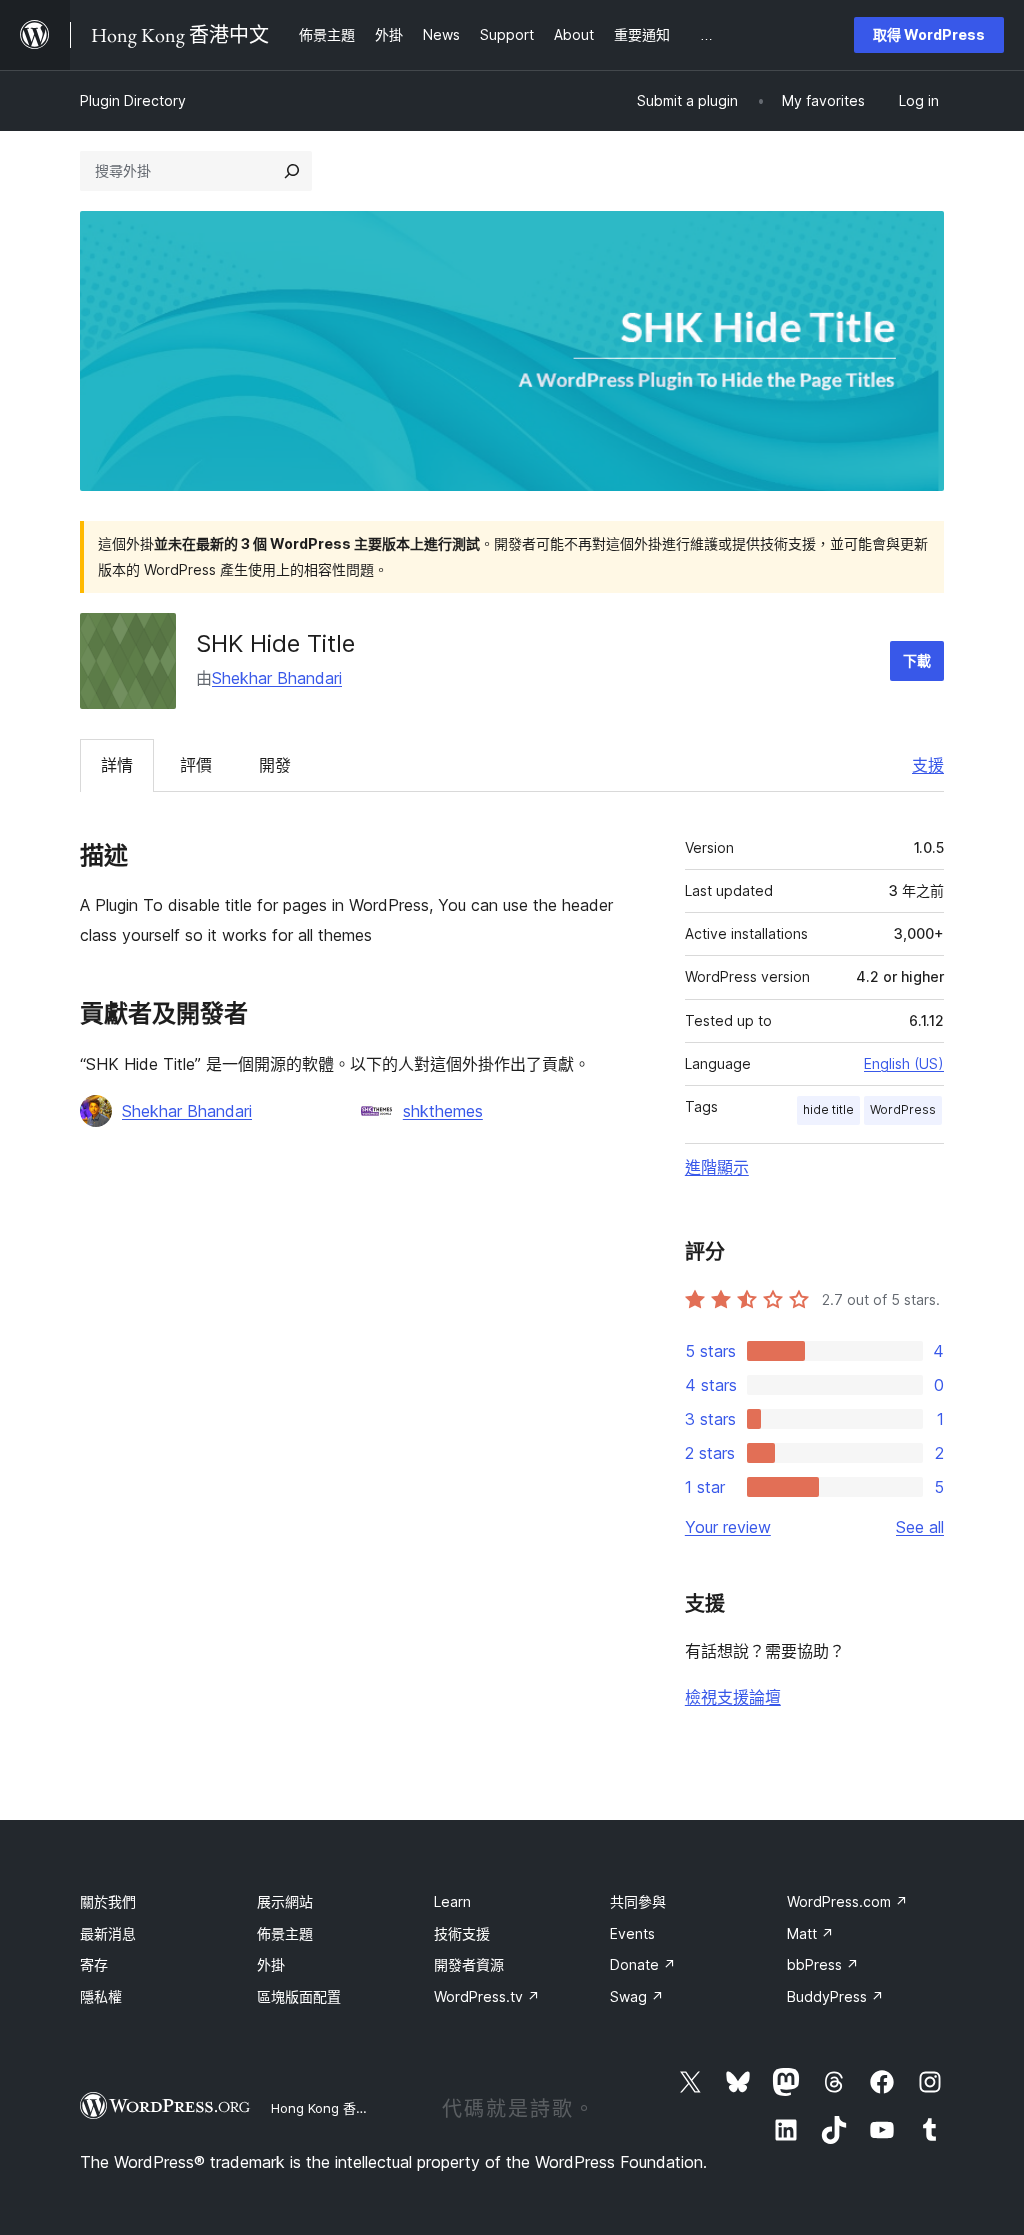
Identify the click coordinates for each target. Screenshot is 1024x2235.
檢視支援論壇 (733, 1697)
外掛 (271, 1964)
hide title (828, 1109)
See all (920, 1527)
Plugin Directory (133, 100)
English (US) (904, 1063)
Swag (637, 1996)
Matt (810, 1933)
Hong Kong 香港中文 (333, 2108)
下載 (917, 660)
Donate (643, 1964)
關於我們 (108, 1901)
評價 (196, 765)
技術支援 (462, 1933)
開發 (275, 765)
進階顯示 (717, 1167)
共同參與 (638, 1901)
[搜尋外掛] (292, 171)
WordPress (903, 1109)
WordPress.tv (487, 1996)
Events (632, 1933)
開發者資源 (469, 1964)
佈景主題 (285, 1933)
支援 (928, 765)
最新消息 (108, 1933)
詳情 (117, 765)
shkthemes (443, 1111)
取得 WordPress (929, 34)
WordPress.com (847, 1901)
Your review (728, 1527)
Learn (452, 1901)
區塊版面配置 (299, 1996)
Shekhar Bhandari (277, 678)
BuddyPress (835, 1996)
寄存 (94, 1964)
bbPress (823, 1964)
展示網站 (285, 1901)
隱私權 (101, 1996)
